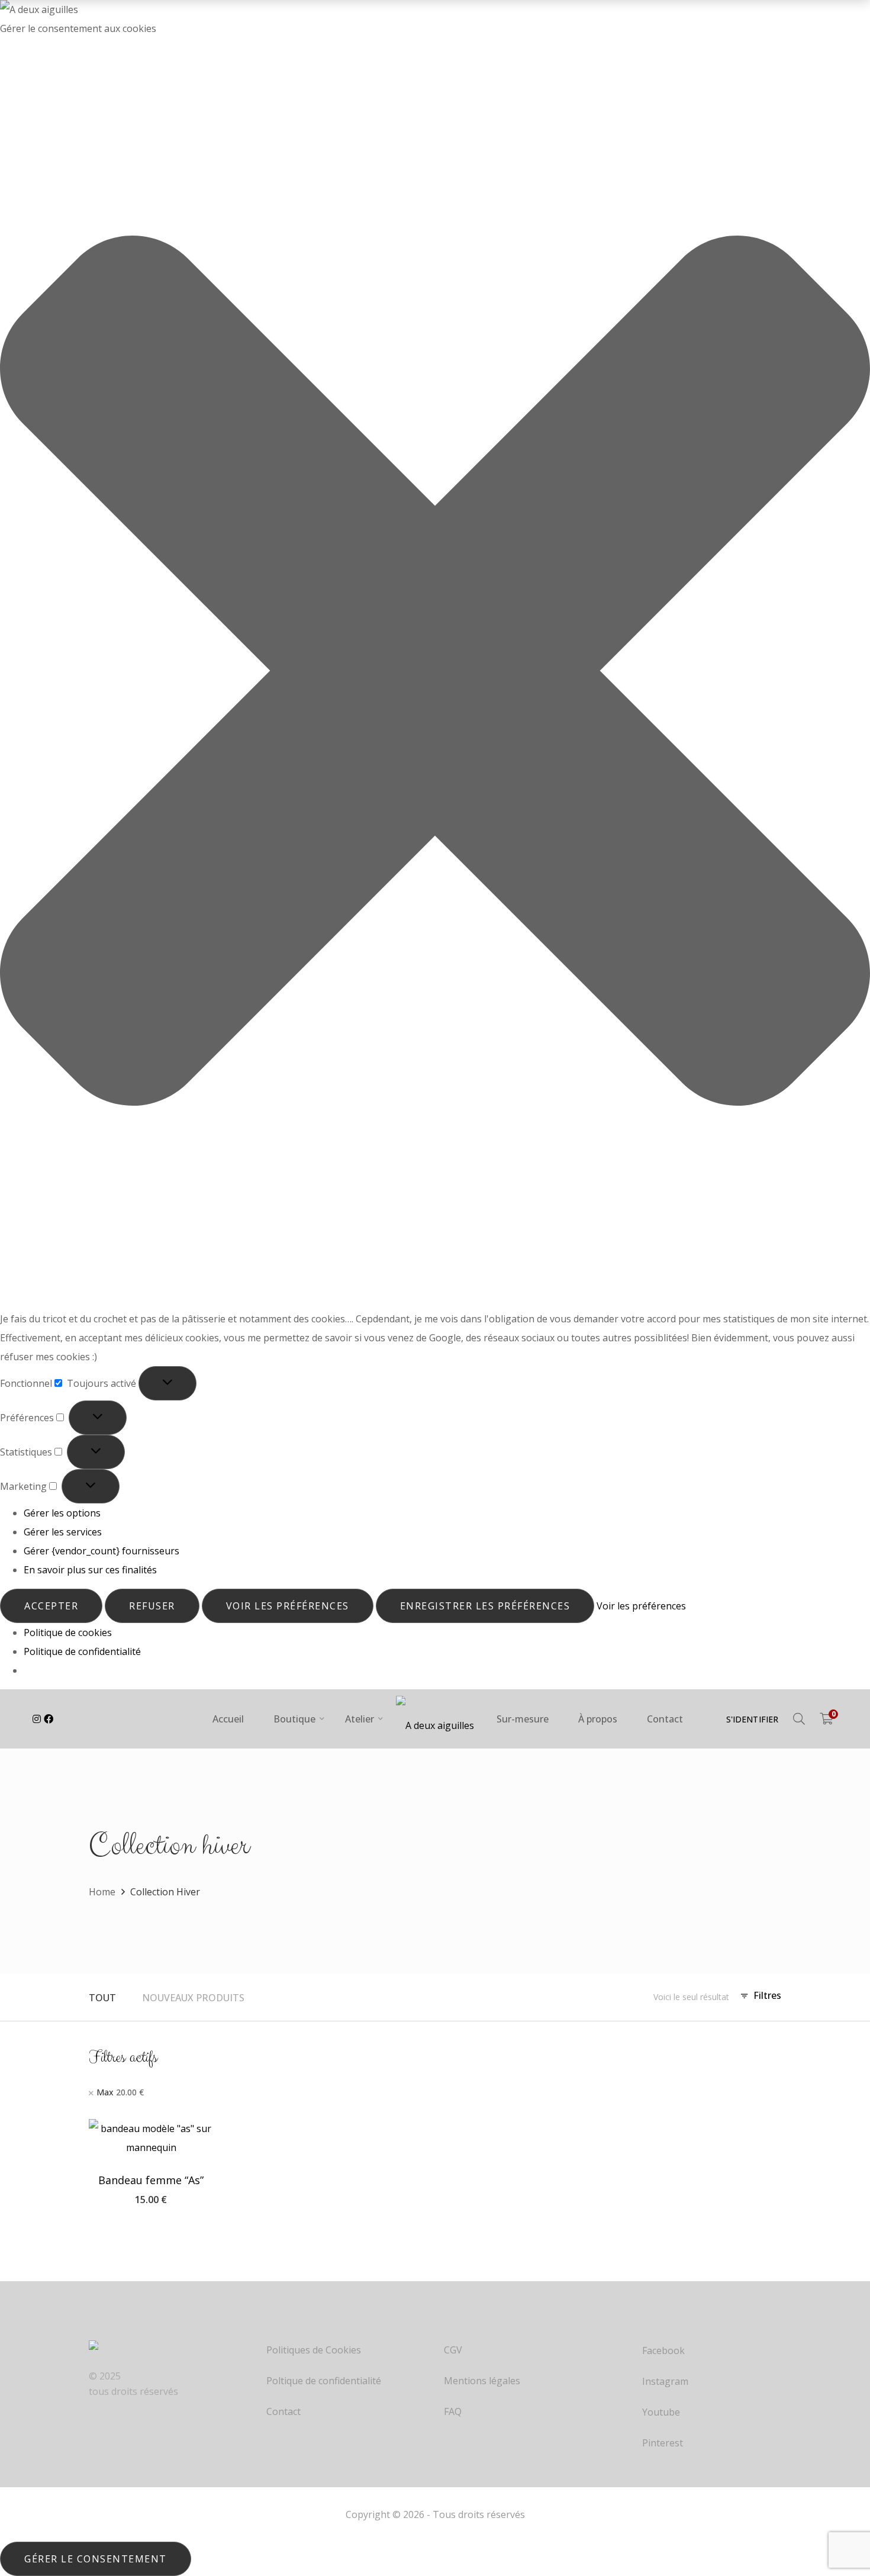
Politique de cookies (68, 1632)
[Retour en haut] (837, 2523)
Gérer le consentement (96, 2559)
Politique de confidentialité (82, 1651)
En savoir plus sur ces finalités (90, 1570)
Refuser (152, 1606)
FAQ (453, 2412)
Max (120, 2092)
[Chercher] (799, 1719)
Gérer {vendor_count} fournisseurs (101, 1551)
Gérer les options (62, 1513)
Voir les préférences (288, 1606)
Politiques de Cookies (314, 2350)
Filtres (767, 1995)
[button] (435, 674)
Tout (102, 1998)
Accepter (51, 1606)
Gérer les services (63, 1532)
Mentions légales (482, 2381)
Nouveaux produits (193, 1998)
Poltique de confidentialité (324, 2381)
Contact (283, 2412)
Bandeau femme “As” (151, 2180)
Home (102, 1892)
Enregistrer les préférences (485, 1606)
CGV (453, 2350)
